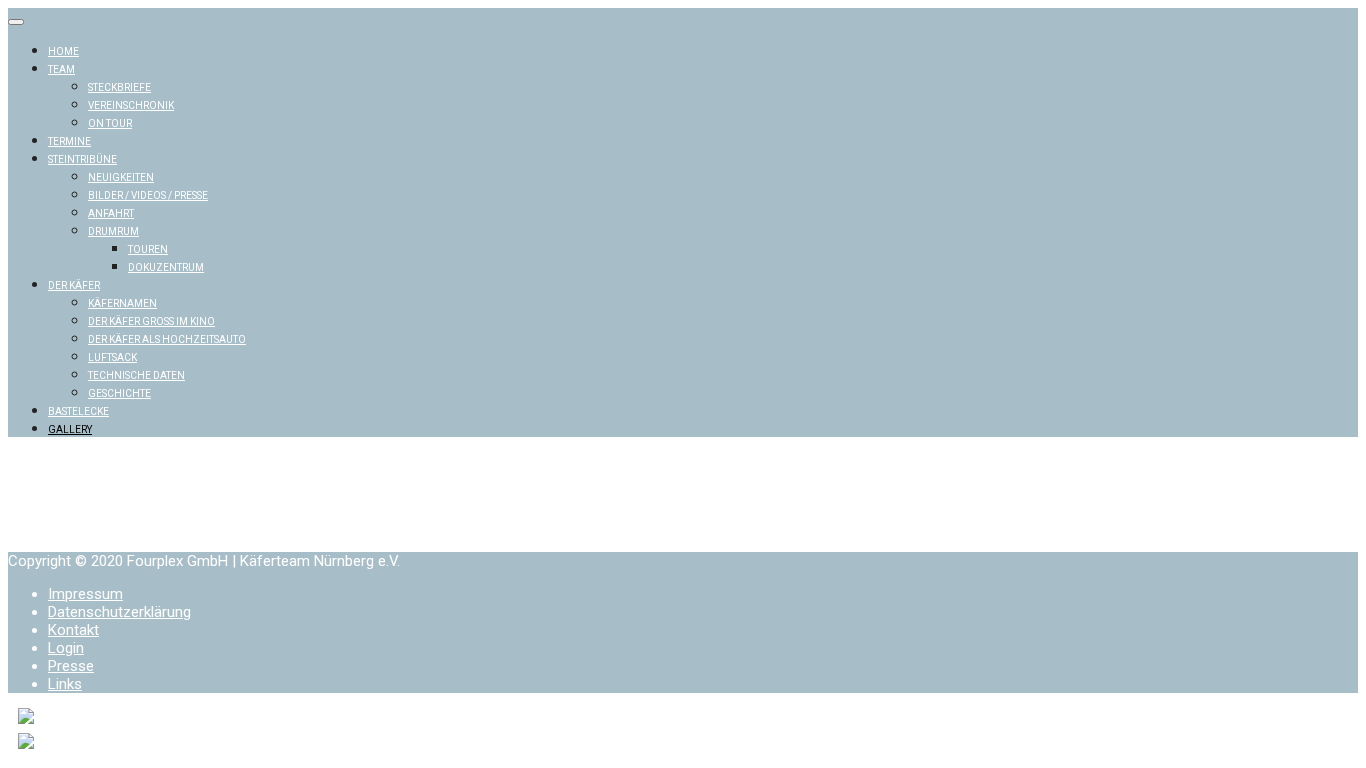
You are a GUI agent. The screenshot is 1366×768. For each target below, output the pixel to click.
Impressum (85, 594)
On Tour (110, 123)
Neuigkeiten (121, 177)
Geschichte (119, 393)
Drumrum (113, 231)
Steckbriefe (119, 87)
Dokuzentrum (166, 267)
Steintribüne (82, 159)
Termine (69, 141)
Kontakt (73, 630)
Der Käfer (74, 285)
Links (65, 684)
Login (66, 648)
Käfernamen (122, 303)
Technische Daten (136, 375)
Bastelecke (78, 411)
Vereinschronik (131, 105)
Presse (71, 666)
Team (61, 69)
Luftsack (112, 357)
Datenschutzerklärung (119, 612)
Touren (148, 249)
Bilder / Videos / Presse (148, 195)
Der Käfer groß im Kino (151, 321)
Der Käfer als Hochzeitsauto (167, 339)
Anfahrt (111, 213)
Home (63, 51)
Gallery (70, 429)
